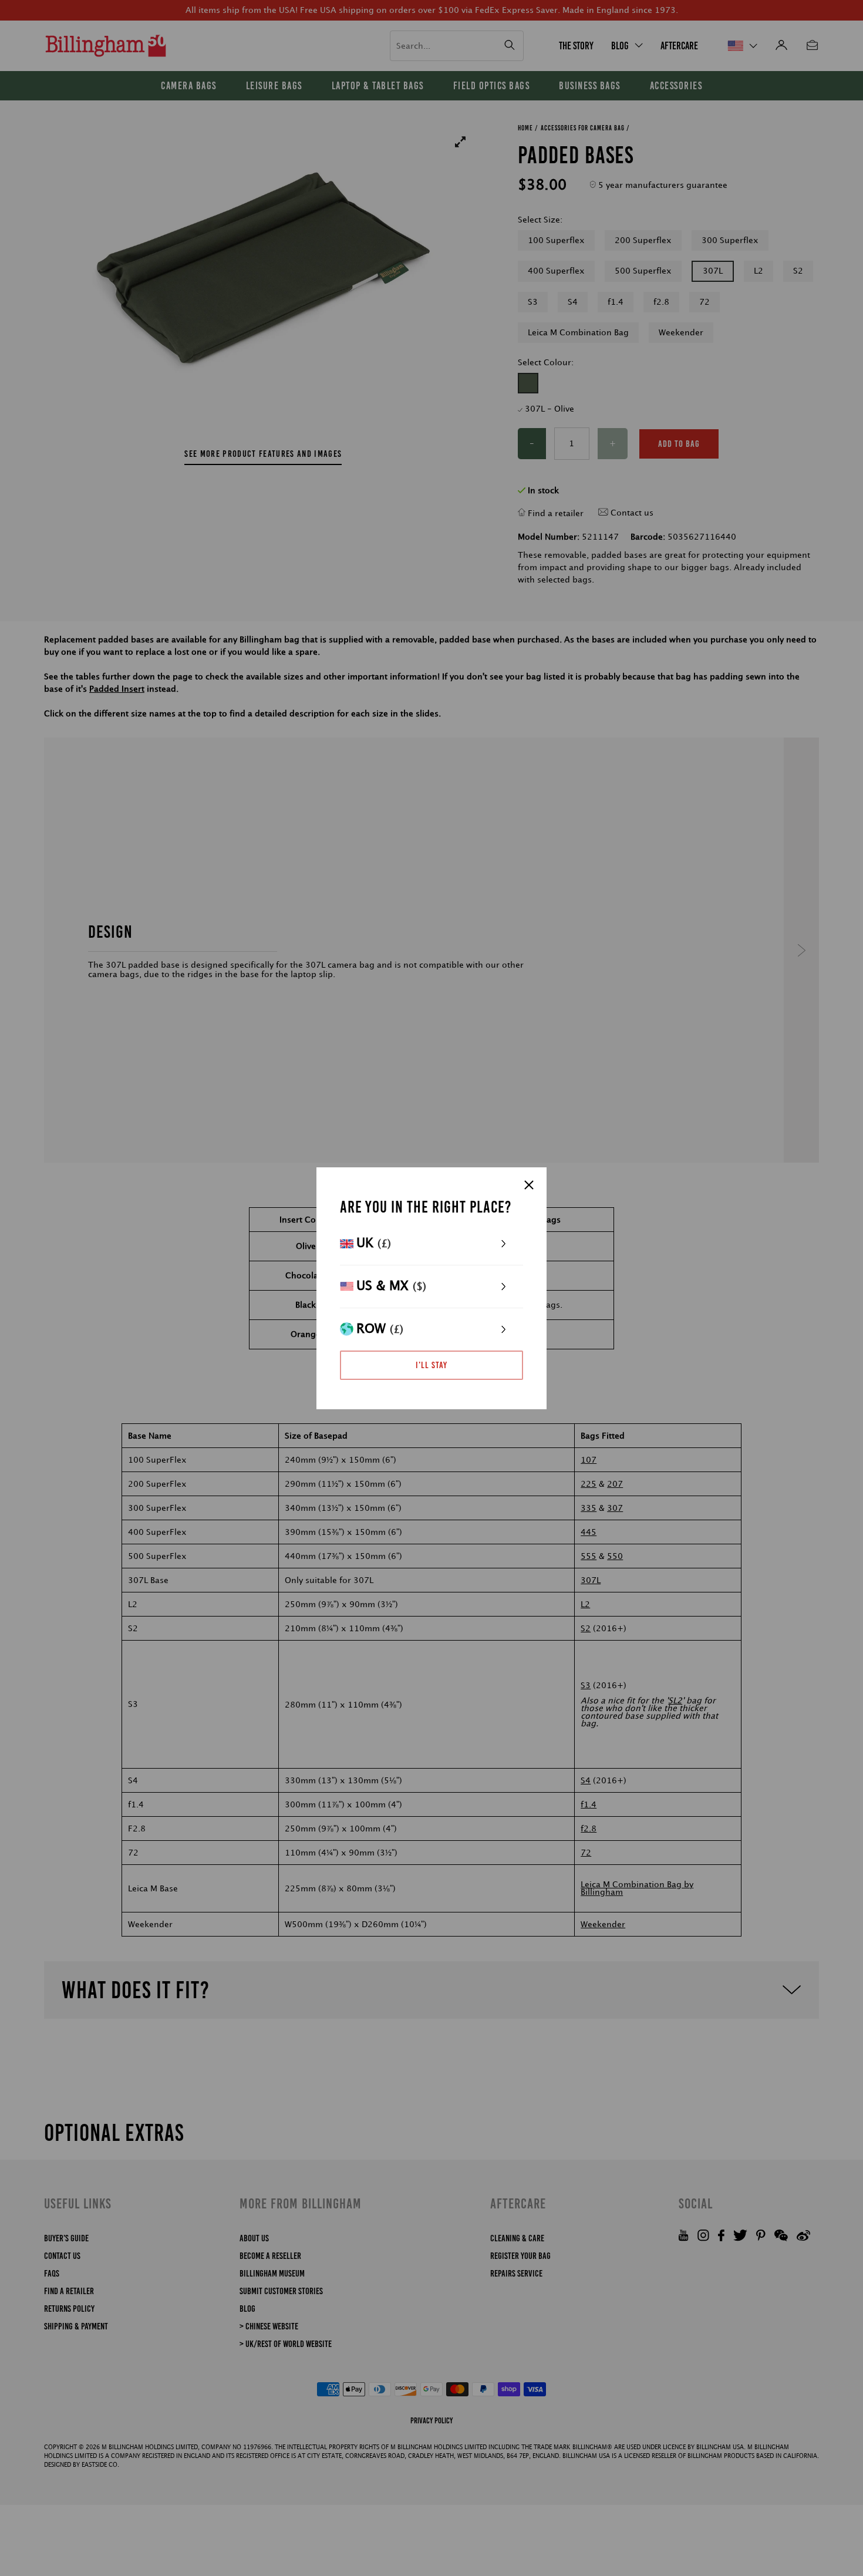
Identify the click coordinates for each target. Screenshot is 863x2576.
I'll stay (431, 1365)
